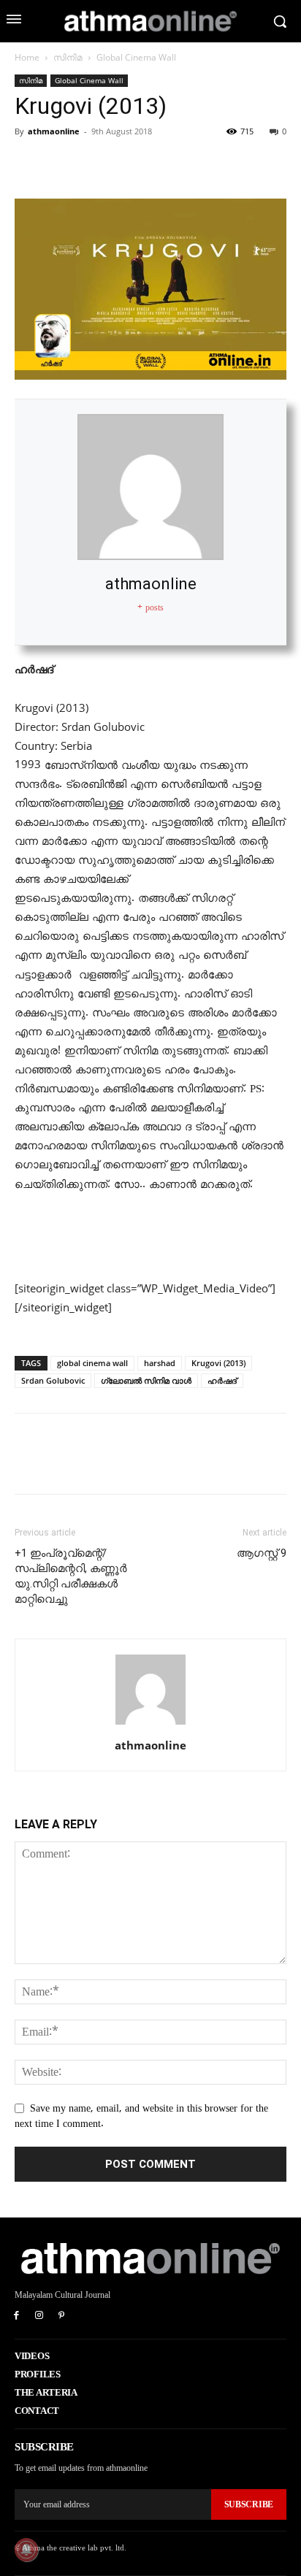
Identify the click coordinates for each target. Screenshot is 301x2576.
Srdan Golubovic (53, 1380)
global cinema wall (92, 1363)
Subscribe (249, 2504)
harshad (160, 1363)
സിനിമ (68, 57)
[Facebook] (29, 164)
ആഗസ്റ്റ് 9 (262, 1553)
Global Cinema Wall (136, 57)
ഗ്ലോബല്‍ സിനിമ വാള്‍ (146, 1380)
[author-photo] (150, 1725)
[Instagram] (39, 2316)
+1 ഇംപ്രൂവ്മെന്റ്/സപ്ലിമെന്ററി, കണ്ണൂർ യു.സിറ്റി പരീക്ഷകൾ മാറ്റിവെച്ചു (71, 1576)
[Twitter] (63, 164)
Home (27, 57)
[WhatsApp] (130, 164)
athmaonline (54, 131)
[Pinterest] (96, 164)
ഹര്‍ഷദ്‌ (222, 1380)
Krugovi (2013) (218, 1363)
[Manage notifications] (26, 2550)
